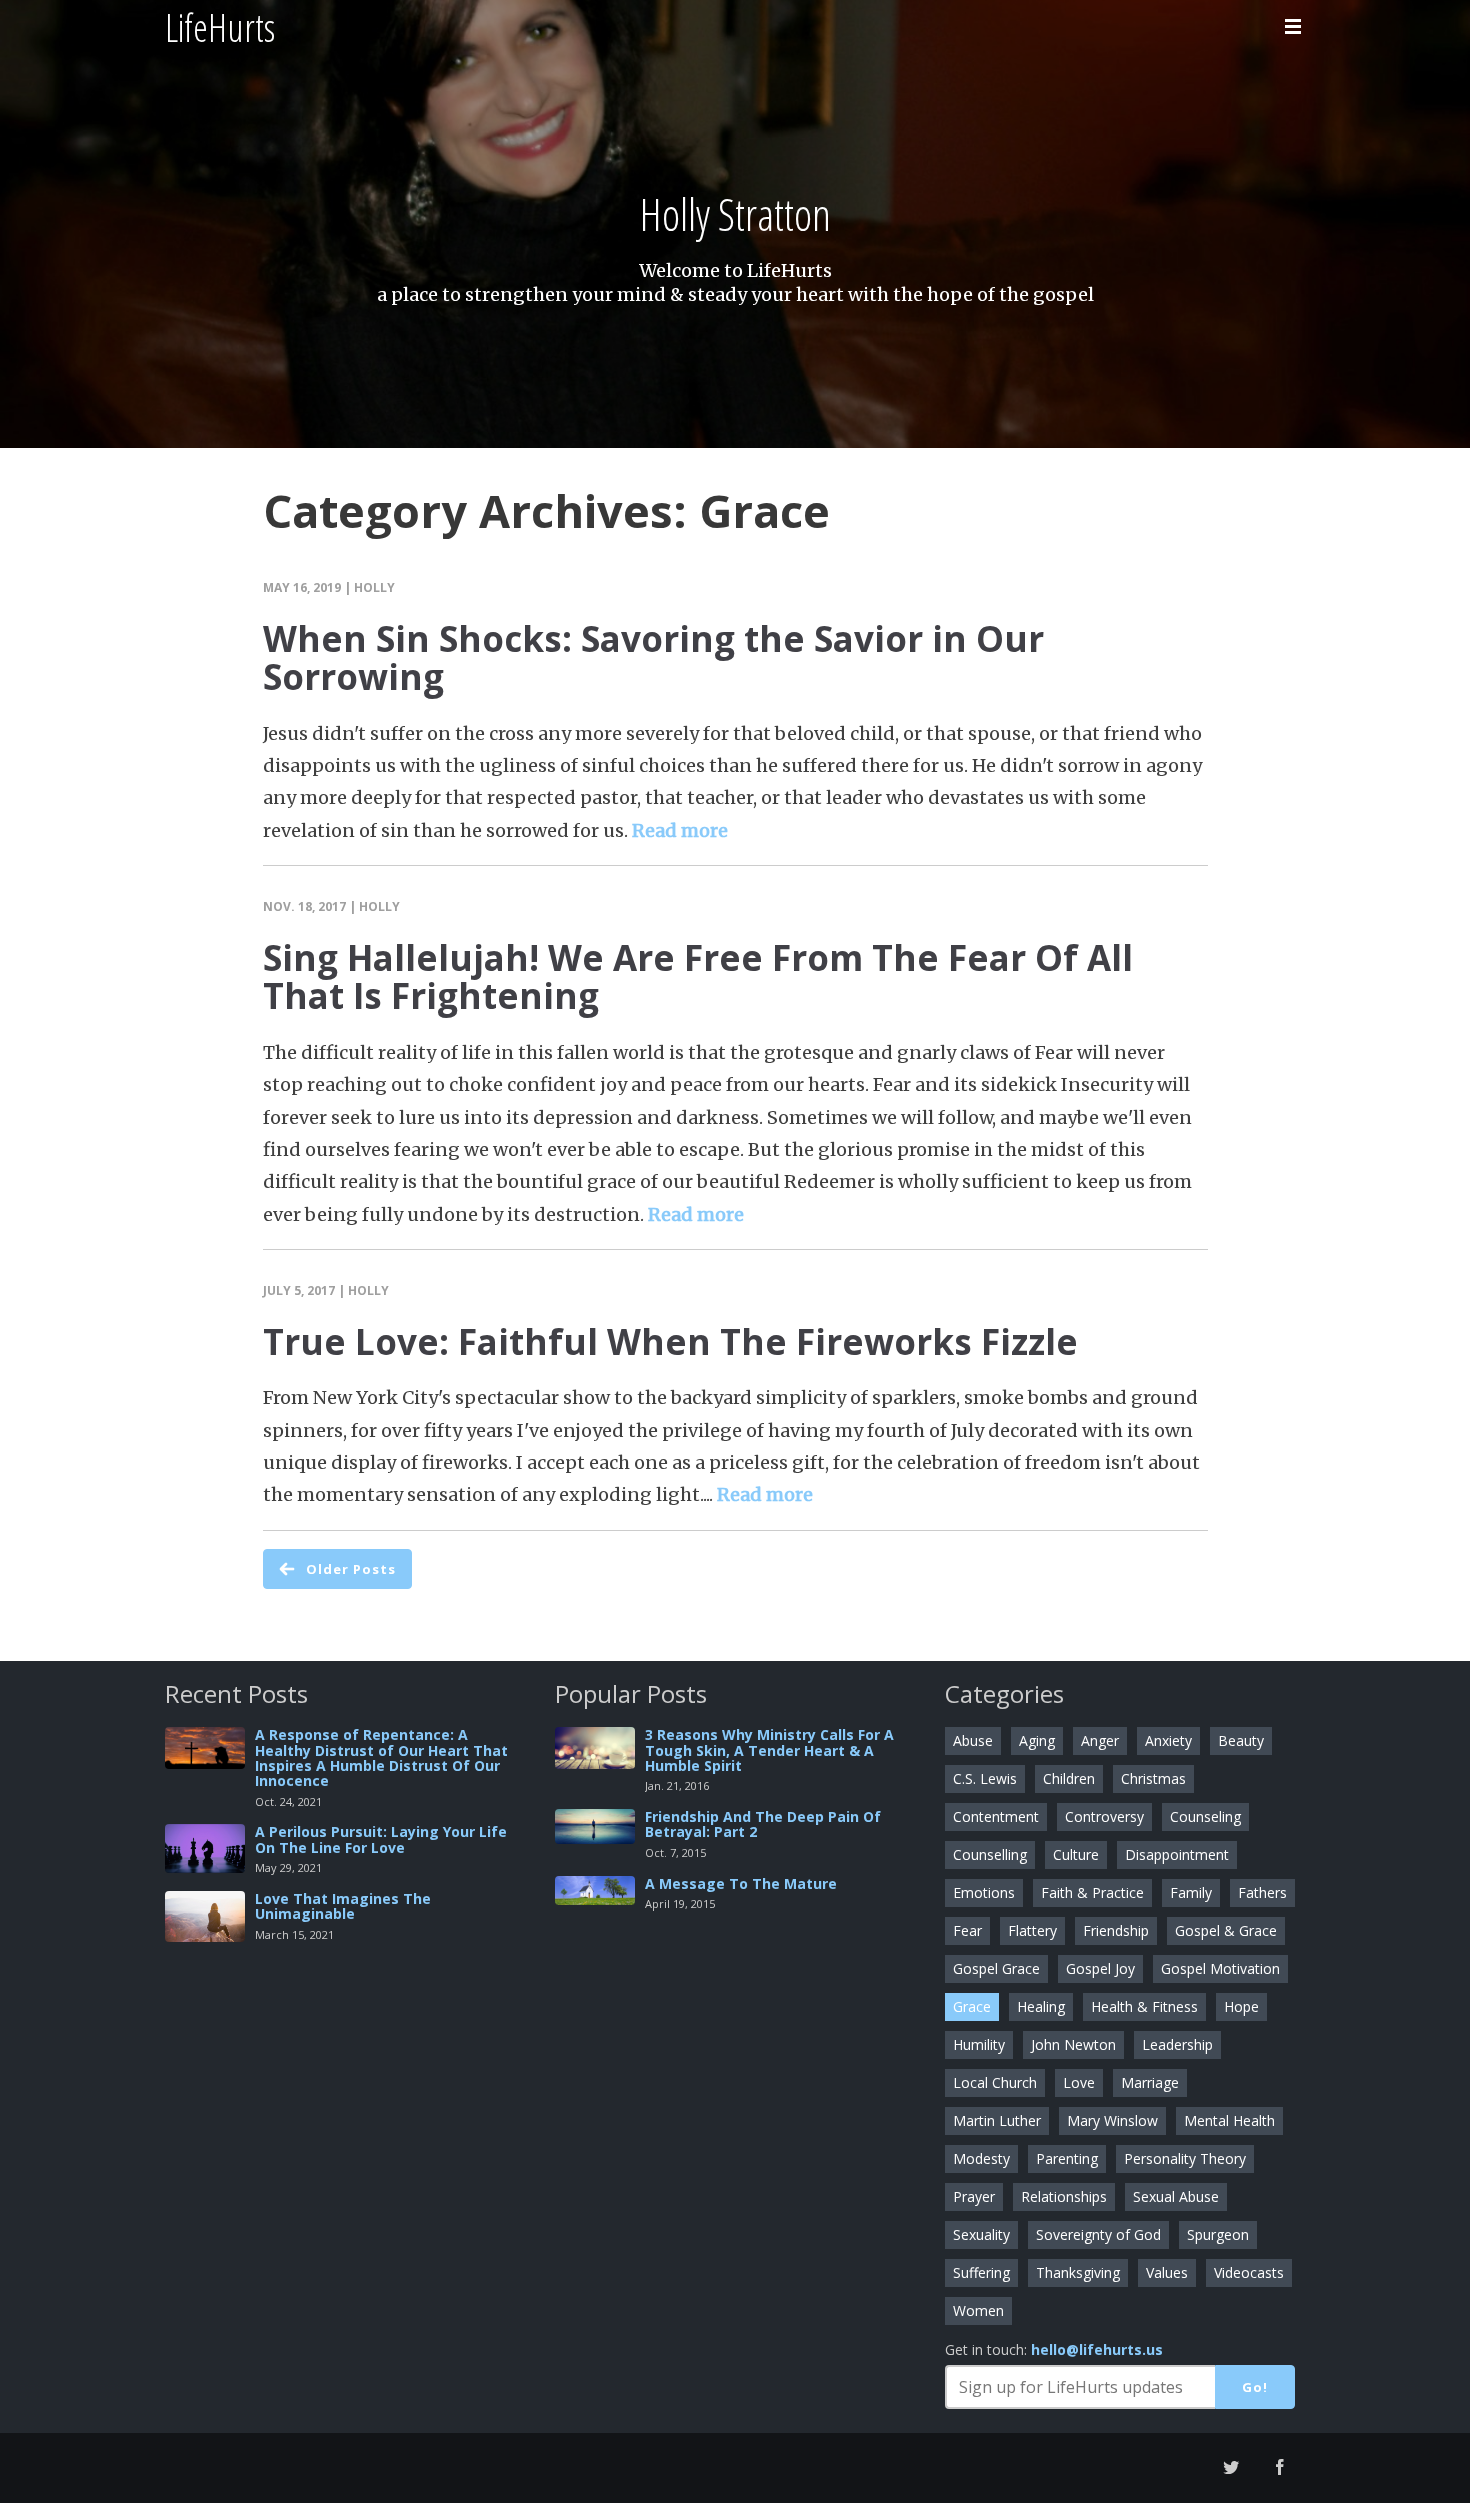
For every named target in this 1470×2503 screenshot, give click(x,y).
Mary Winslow (1112, 2120)
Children (1069, 1778)
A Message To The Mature (741, 1883)
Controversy (1104, 1816)
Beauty (1241, 1740)
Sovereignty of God (1098, 2234)
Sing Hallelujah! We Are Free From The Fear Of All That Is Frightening (698, 977)
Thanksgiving (1078, 2272)
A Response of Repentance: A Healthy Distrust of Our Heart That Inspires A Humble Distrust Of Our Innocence (381, 1757)
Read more (680, 830)
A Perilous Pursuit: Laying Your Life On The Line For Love (381, 1839)
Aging (1037, 1740)
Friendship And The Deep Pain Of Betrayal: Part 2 (763, 1824)
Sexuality (981, 2234)
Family (1191, 1892)
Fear (967, 1930)
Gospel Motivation (1220, 1968)
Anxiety (1168, 1740)
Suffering (981, 2272)
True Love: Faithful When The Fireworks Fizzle (670, 1341)
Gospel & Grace (1226, 1930)
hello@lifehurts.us (1097, 2349)
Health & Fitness (1144, 2006)
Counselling (990, 1854)
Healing (1041, 2006)
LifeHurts (220, 27)
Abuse (973, 1740)
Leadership (1177, 2044)
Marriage (1150, 2082)
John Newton (1073, 2044)
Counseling (1205, 1816)
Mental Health (1229, 2120)
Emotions (984, 1892)
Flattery (1032, 1930)
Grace (972, 2006)
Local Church (995, 2082)
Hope (1241, 2006)
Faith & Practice (1092, 1892)
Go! (1255, 2387)
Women (978, 2310)
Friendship (1116, 1930)
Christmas (1153, 1778)
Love (1079, 2082)
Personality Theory (1185, 2158)
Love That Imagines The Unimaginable (343, 1906)
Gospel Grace (996, 1968)
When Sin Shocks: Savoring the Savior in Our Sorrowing (653, 658)
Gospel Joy (1100, 1968)
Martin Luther (997, 2120)
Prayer (974, 2196)
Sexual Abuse (1176, 2196)
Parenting (1067, 2158)
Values (1167, 2272)
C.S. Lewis (985, 1778)
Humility (979, 2044)
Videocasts (1249, 2272)
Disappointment (1177, 1854)
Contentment (996, 1816)
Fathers (1262, 1892)
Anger (1100, 1740)
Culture (1076, 1854)
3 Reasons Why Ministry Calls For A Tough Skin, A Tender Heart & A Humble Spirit (769, 1750)
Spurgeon (1218, 2234)
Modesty (981, 2158)
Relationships (1064, 2196)
